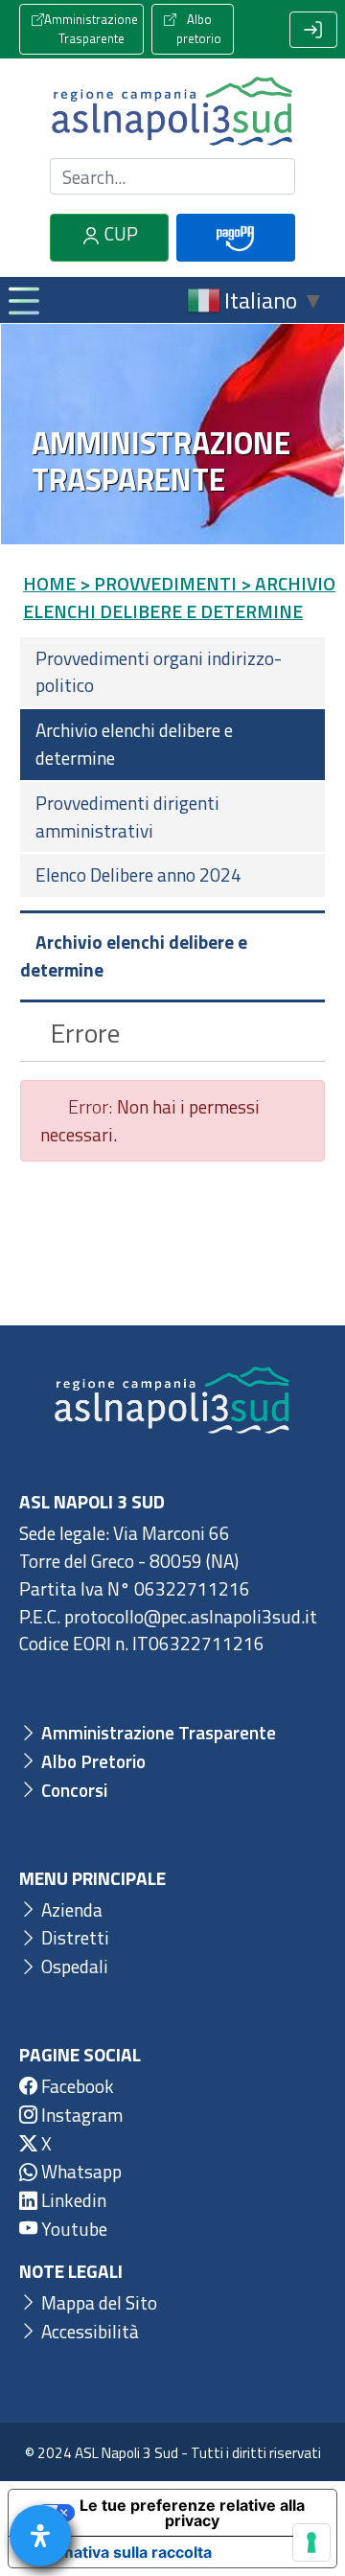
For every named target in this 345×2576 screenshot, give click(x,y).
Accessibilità (88, 2331)
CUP (119, 233)
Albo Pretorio (92, 1761)
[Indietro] (32, 1033)
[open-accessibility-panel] (40, 2536)
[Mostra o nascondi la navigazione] (23, 300)
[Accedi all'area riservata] (313, 30)
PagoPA (236, 258)
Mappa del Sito (97, 2302)
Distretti (73, 1937)
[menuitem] (172, 673)
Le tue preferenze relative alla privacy (192, 2513)
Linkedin (72, 2200)
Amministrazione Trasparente (91, 29)
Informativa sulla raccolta (118, 2552)
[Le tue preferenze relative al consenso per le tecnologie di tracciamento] (311, 2542)
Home (49, 583)
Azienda (70, 1909)
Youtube (72, 2229)
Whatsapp (80, 2171)
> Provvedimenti (158, 583)
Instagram (80, 2115)
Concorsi (72, 1790)
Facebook (76, 2086)
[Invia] (269, 177)
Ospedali (73, 1966)
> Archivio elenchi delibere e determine (179, 597)
